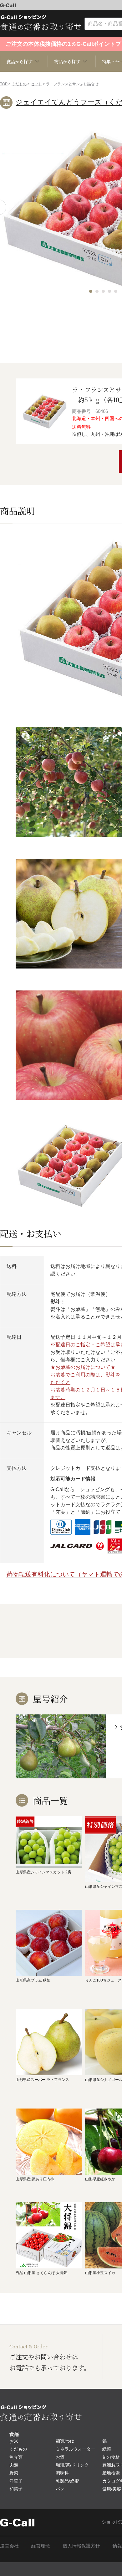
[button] (91, 291)
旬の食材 (111, 2457)
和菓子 (16, 2489)
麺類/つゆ (65, 2441)
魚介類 (16, 2457)
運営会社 (9, 2546)
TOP (4, 84)
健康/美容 (112, 2489)
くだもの (19, 84)
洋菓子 (16, 2481)
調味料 (62, 2473)
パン (60, 2489)
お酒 (60, 2457)
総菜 (107, 2449)
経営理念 (41, 2546)
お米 (14, 2441)
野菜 (14, 2473)
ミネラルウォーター (75, 2449)
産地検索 (111, 2473)
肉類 (14, 2465)
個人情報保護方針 (81, 2546)
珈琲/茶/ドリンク (72, 2465)
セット (36, 84)
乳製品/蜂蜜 (67, 2481)
